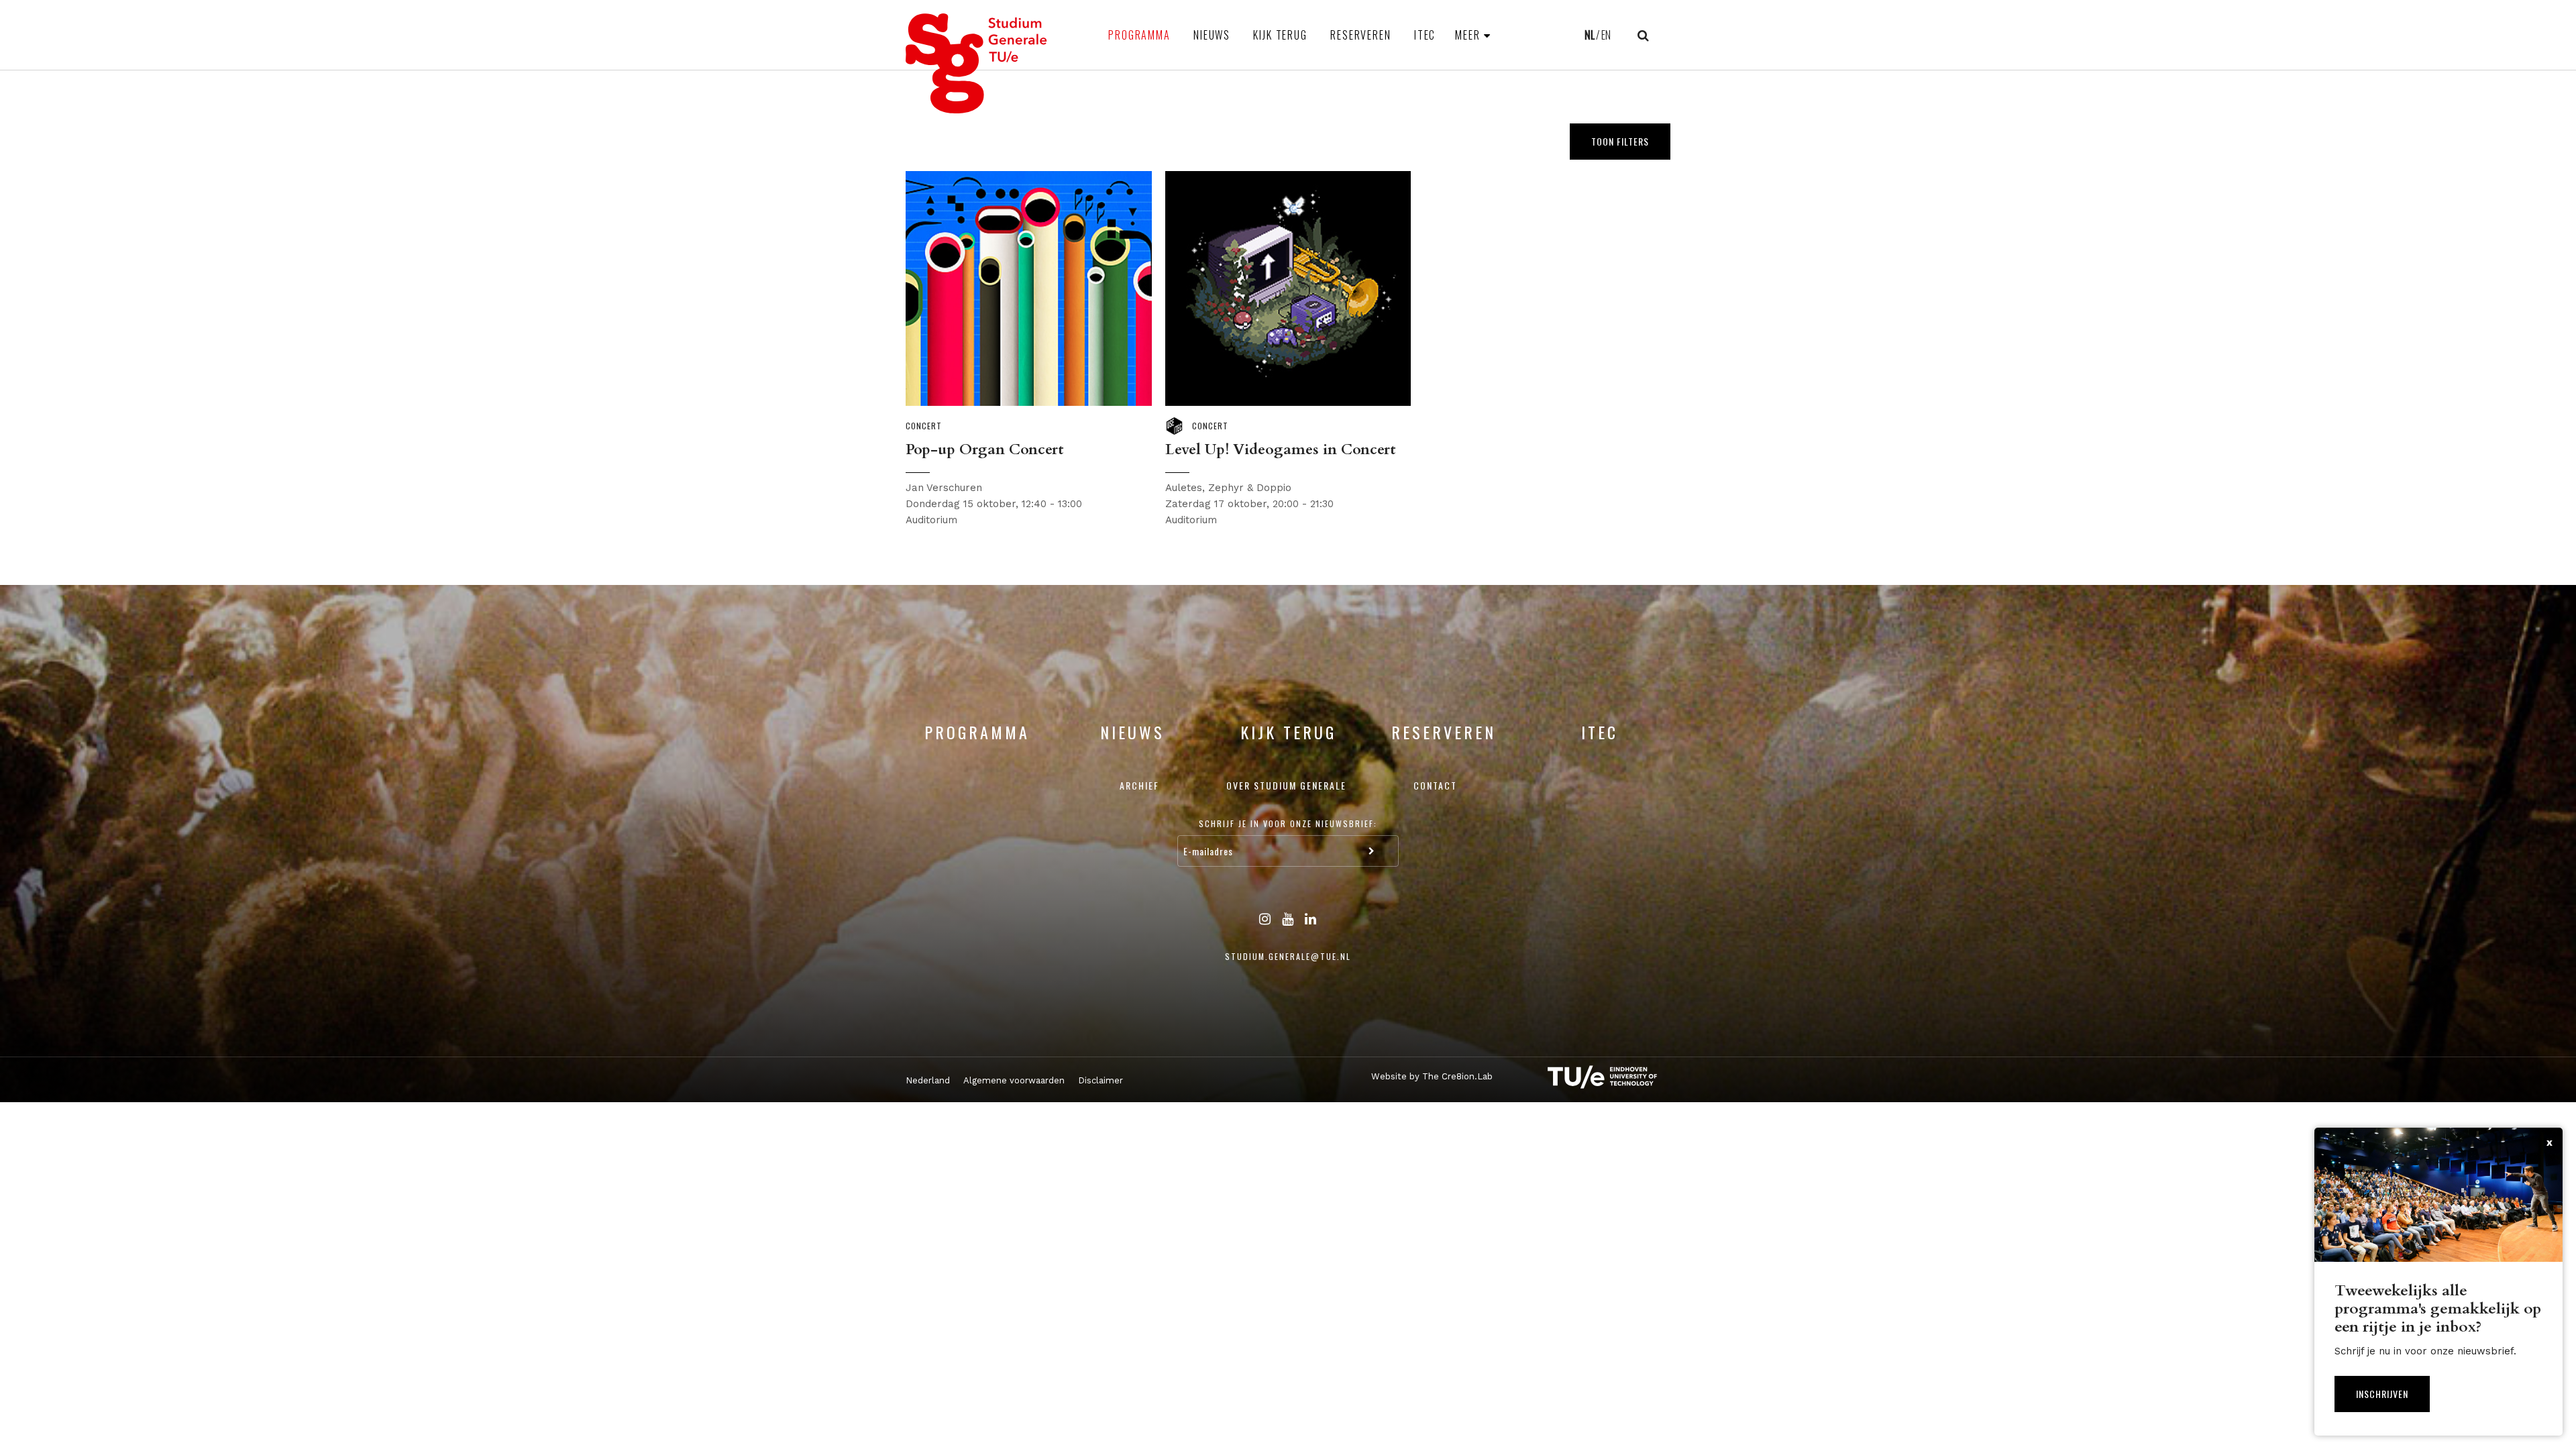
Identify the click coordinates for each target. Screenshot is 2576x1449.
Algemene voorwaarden (1014, 1080)
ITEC (1425, 35)
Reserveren (1361, 35)
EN (1606, 35)
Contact (1435, 785)
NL (1590, 35)
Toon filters (1620, 141)
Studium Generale (977, 63)
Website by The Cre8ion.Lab (1432, 1076)
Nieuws (1212, 35)
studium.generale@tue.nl (1288, 956)
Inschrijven (2382, 1394)
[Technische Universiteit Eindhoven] (1590, 1077)
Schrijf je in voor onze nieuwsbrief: (1288, 823)
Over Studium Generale (1286, 785)
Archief (1139, 785)
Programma (1139, 35)
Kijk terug (1280, 35)
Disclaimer (1101, 1080)
